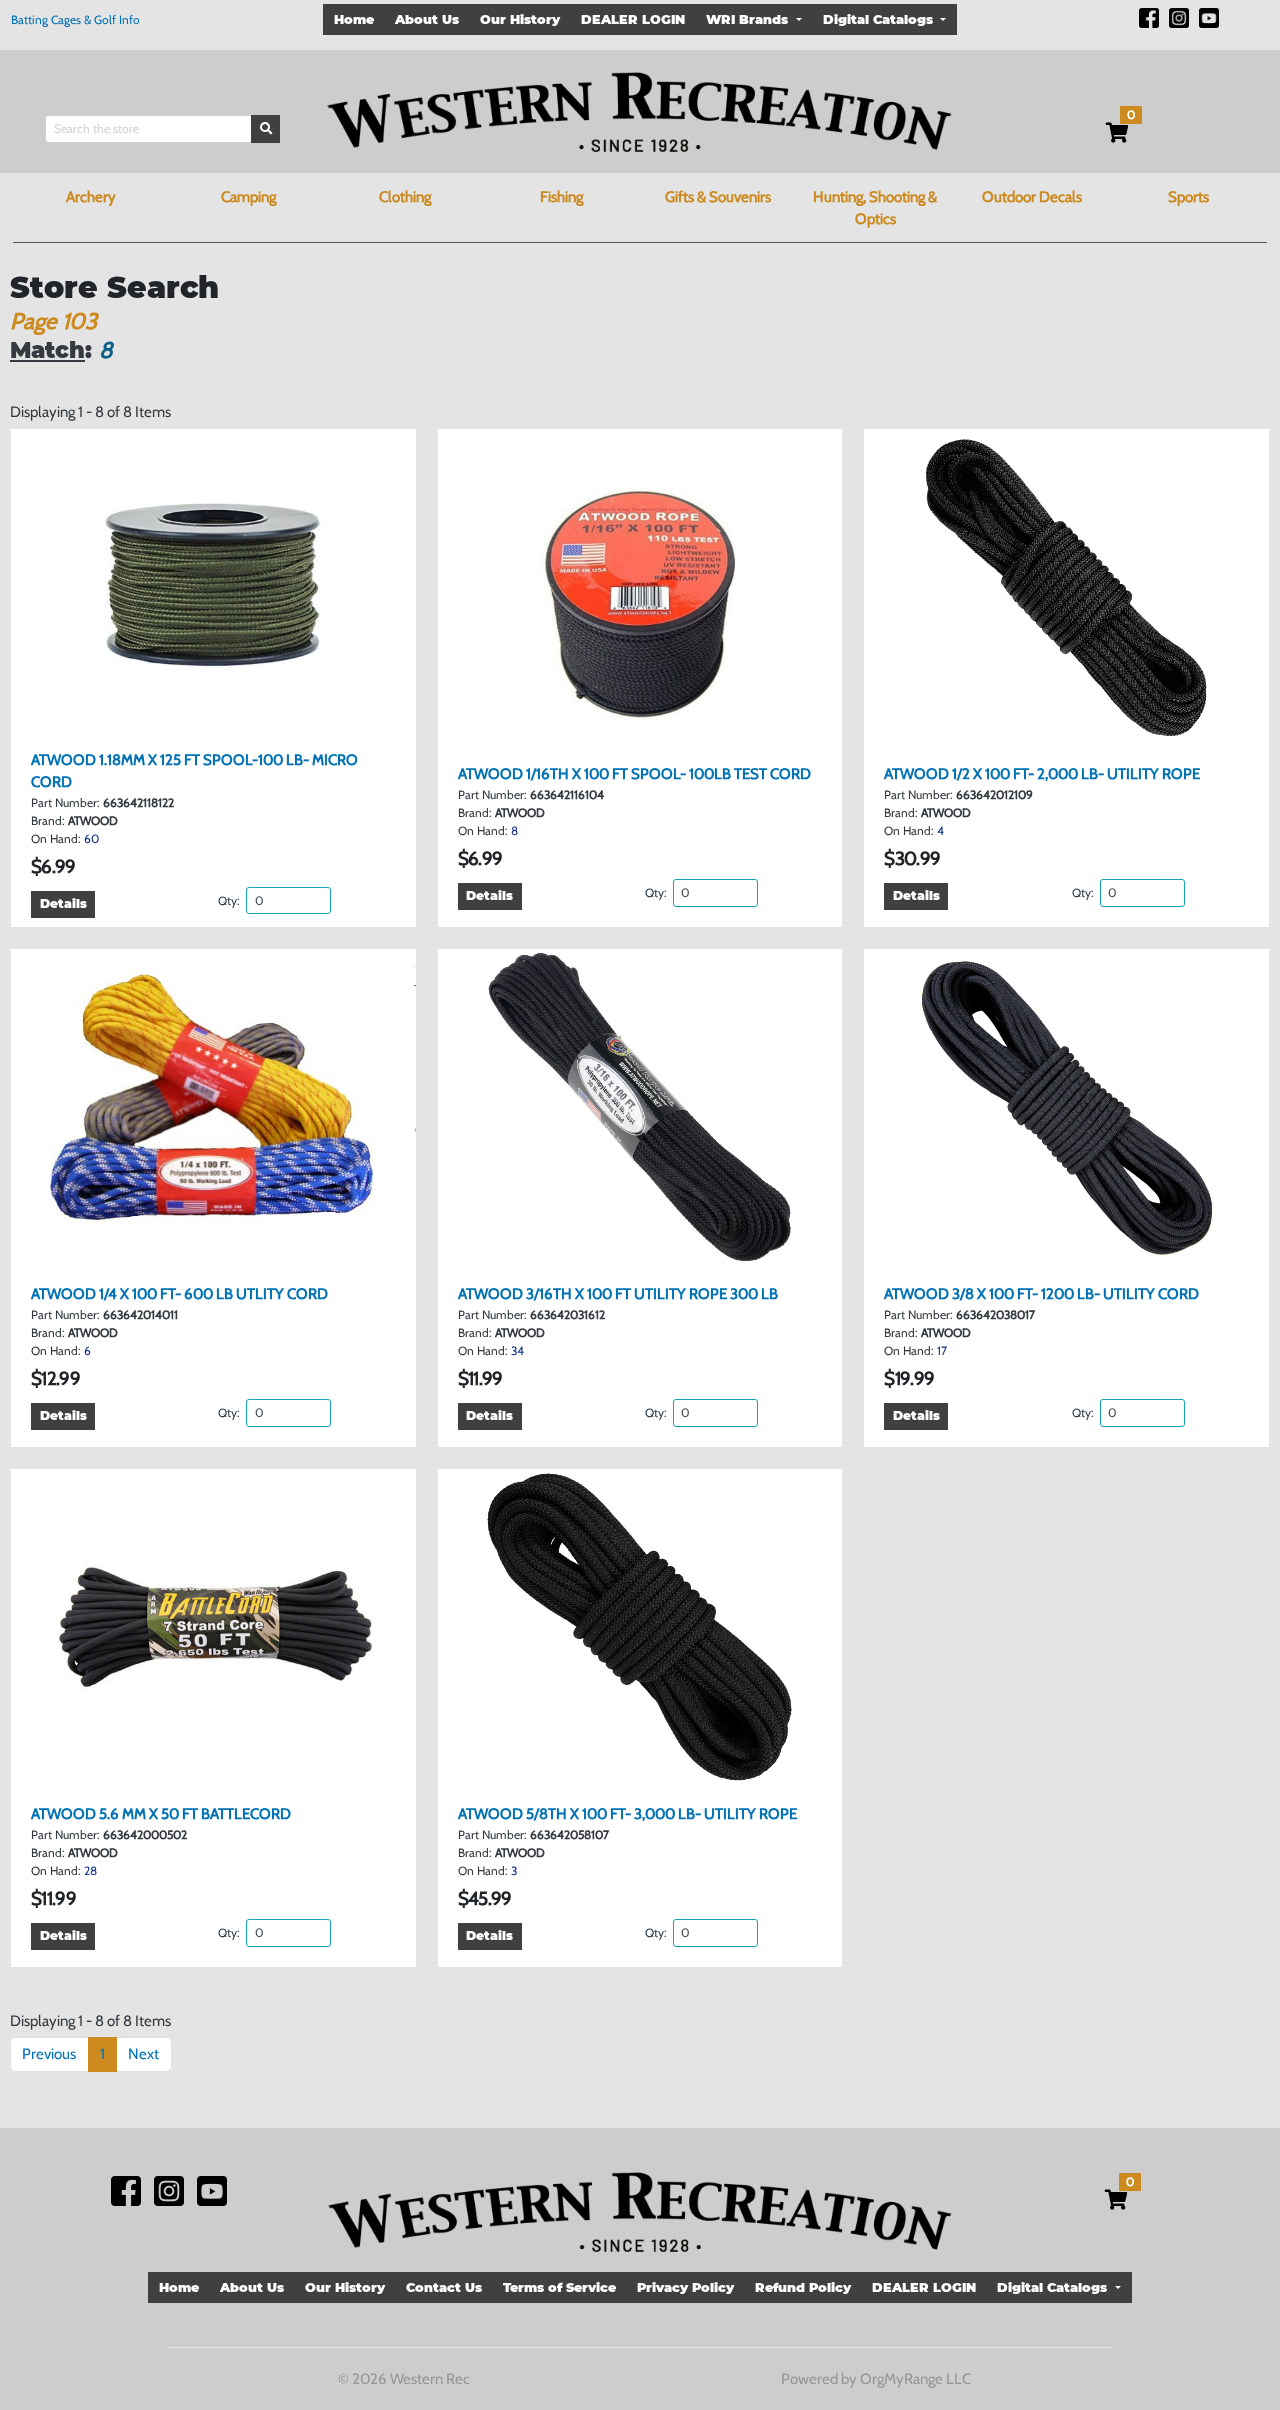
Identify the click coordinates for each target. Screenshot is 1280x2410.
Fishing (561, 197)
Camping (248, 197)
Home (354, 19)
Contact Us (444, 2287)
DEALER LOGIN (633, 19)
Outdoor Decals (1032, 197)
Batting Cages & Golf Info (75, 19)
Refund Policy (803, 2287)
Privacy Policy (685, 2287)
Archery (91, 197)
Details (63, 903)
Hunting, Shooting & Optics (875, 208)
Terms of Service (559, 2287)
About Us (427, 19)
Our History (520, 19)
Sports (1188, 197)
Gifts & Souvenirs (718, 197)
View (221, 714)
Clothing (405, 197)
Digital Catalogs (880, 19)
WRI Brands (749, 19)
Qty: (230, 900)
